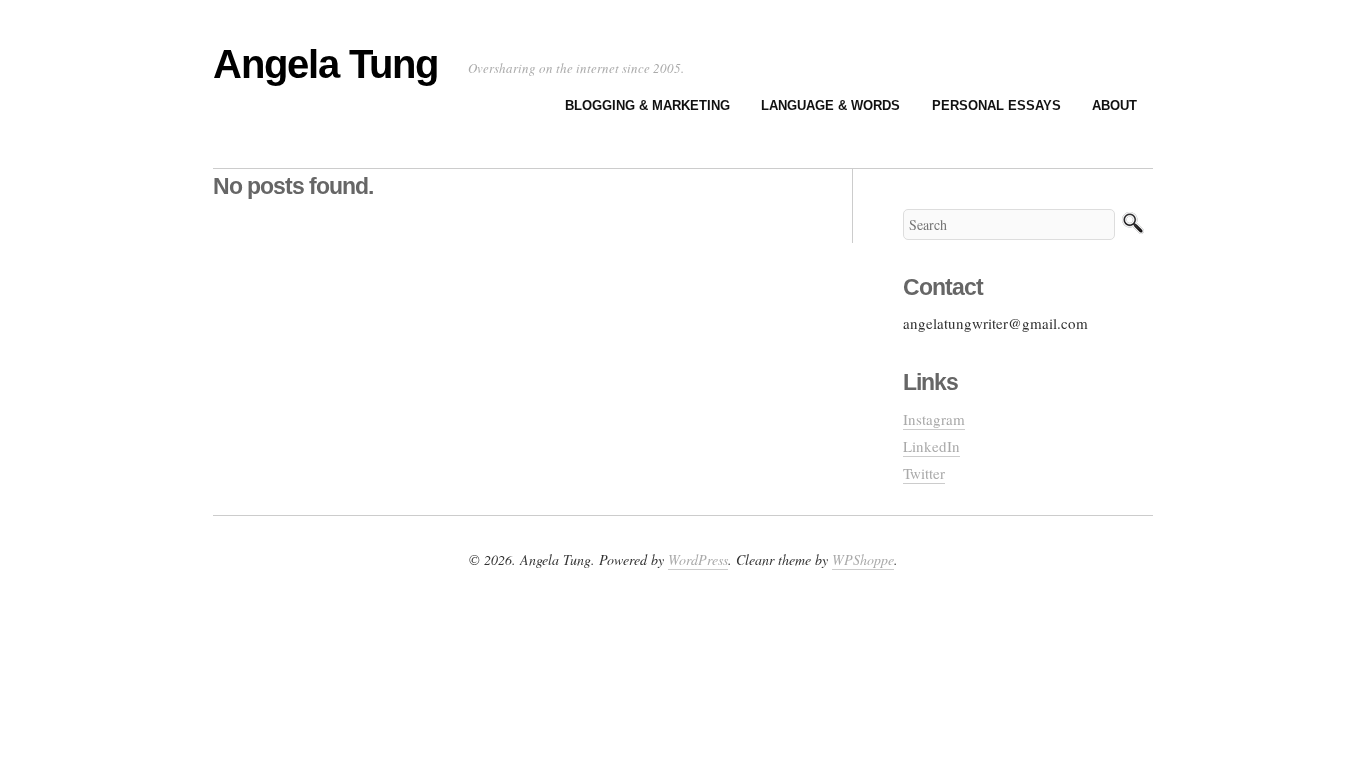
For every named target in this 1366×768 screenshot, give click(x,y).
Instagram (934, 419)
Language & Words (830, 105)
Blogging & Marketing (647, 105)
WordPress (698, 559)
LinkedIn (931, 446)
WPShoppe (863, 559)
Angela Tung (325, 64)
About (1114, 105)
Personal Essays (996, 105)
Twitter (924, 473)
